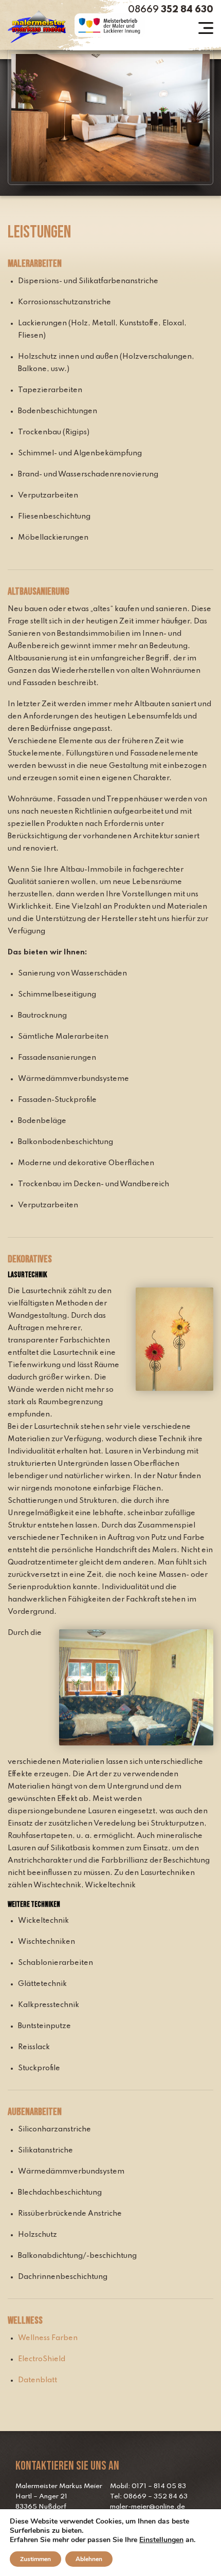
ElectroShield (42, 2359)
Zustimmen (35, 2559)
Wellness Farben (48, 2338)
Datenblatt (38, 2380)
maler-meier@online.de (148, 2507)
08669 (171, 10)
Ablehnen (89, 2559)
